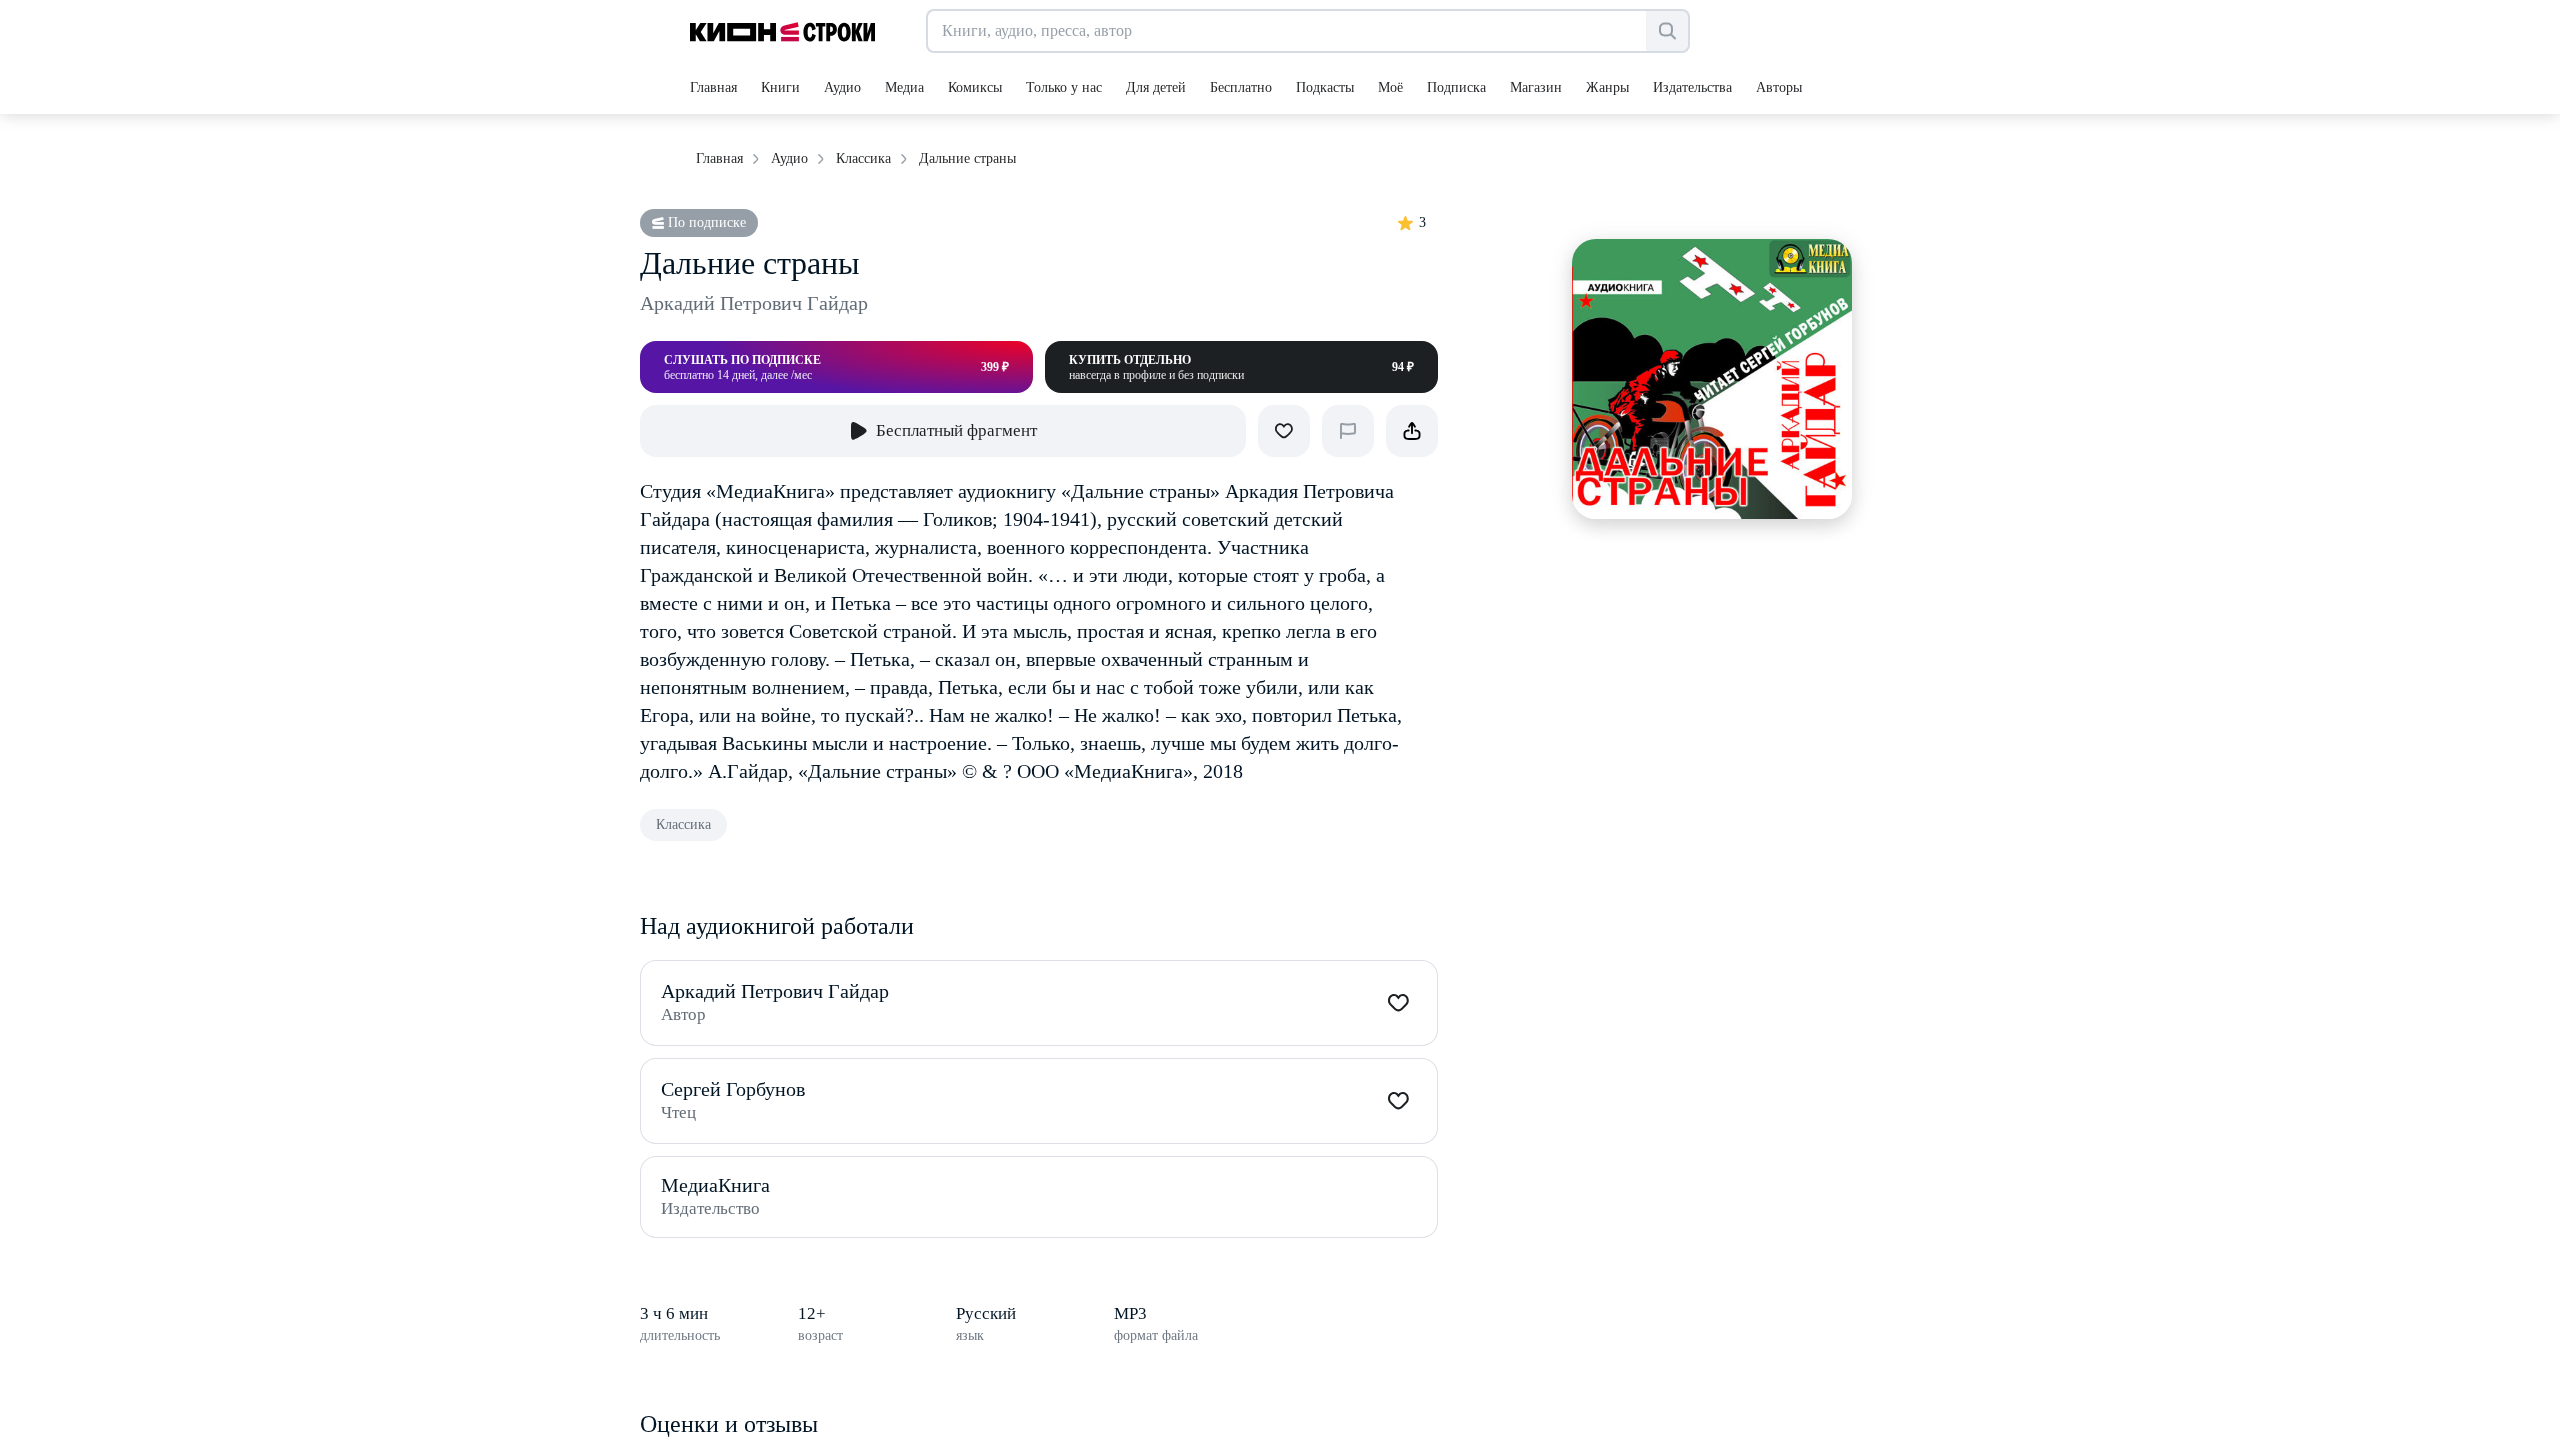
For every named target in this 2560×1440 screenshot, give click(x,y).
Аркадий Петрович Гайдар (754, 303)
